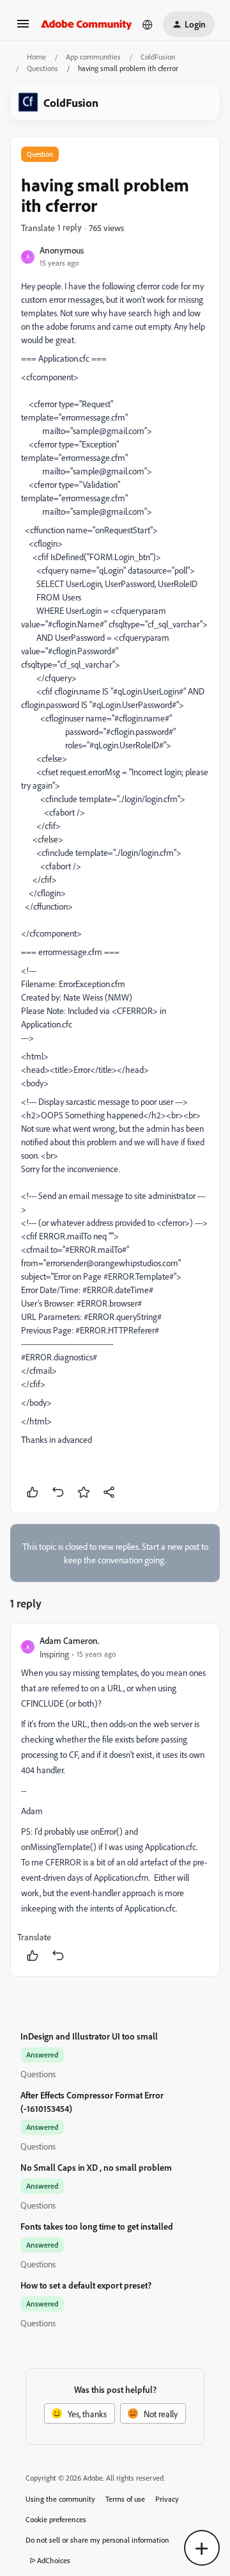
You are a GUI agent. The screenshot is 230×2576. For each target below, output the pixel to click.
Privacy (167, 2499)
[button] (23, 28)
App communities (93, 57)
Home (36, 57)
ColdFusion (158, 57)
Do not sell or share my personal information (97, 2540)
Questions (42, 68)
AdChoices (54, 2560)
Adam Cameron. (70, 1640)
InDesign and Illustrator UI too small (89, 2036)
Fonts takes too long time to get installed (97, 2226)
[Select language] (148, 24)
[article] (115, 1800)
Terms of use (125, 2499)
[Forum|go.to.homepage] (87, 24)
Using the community (60, 2499)
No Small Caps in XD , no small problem (96, 2167)
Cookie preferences (56, 2519)
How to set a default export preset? (86, 2285)
